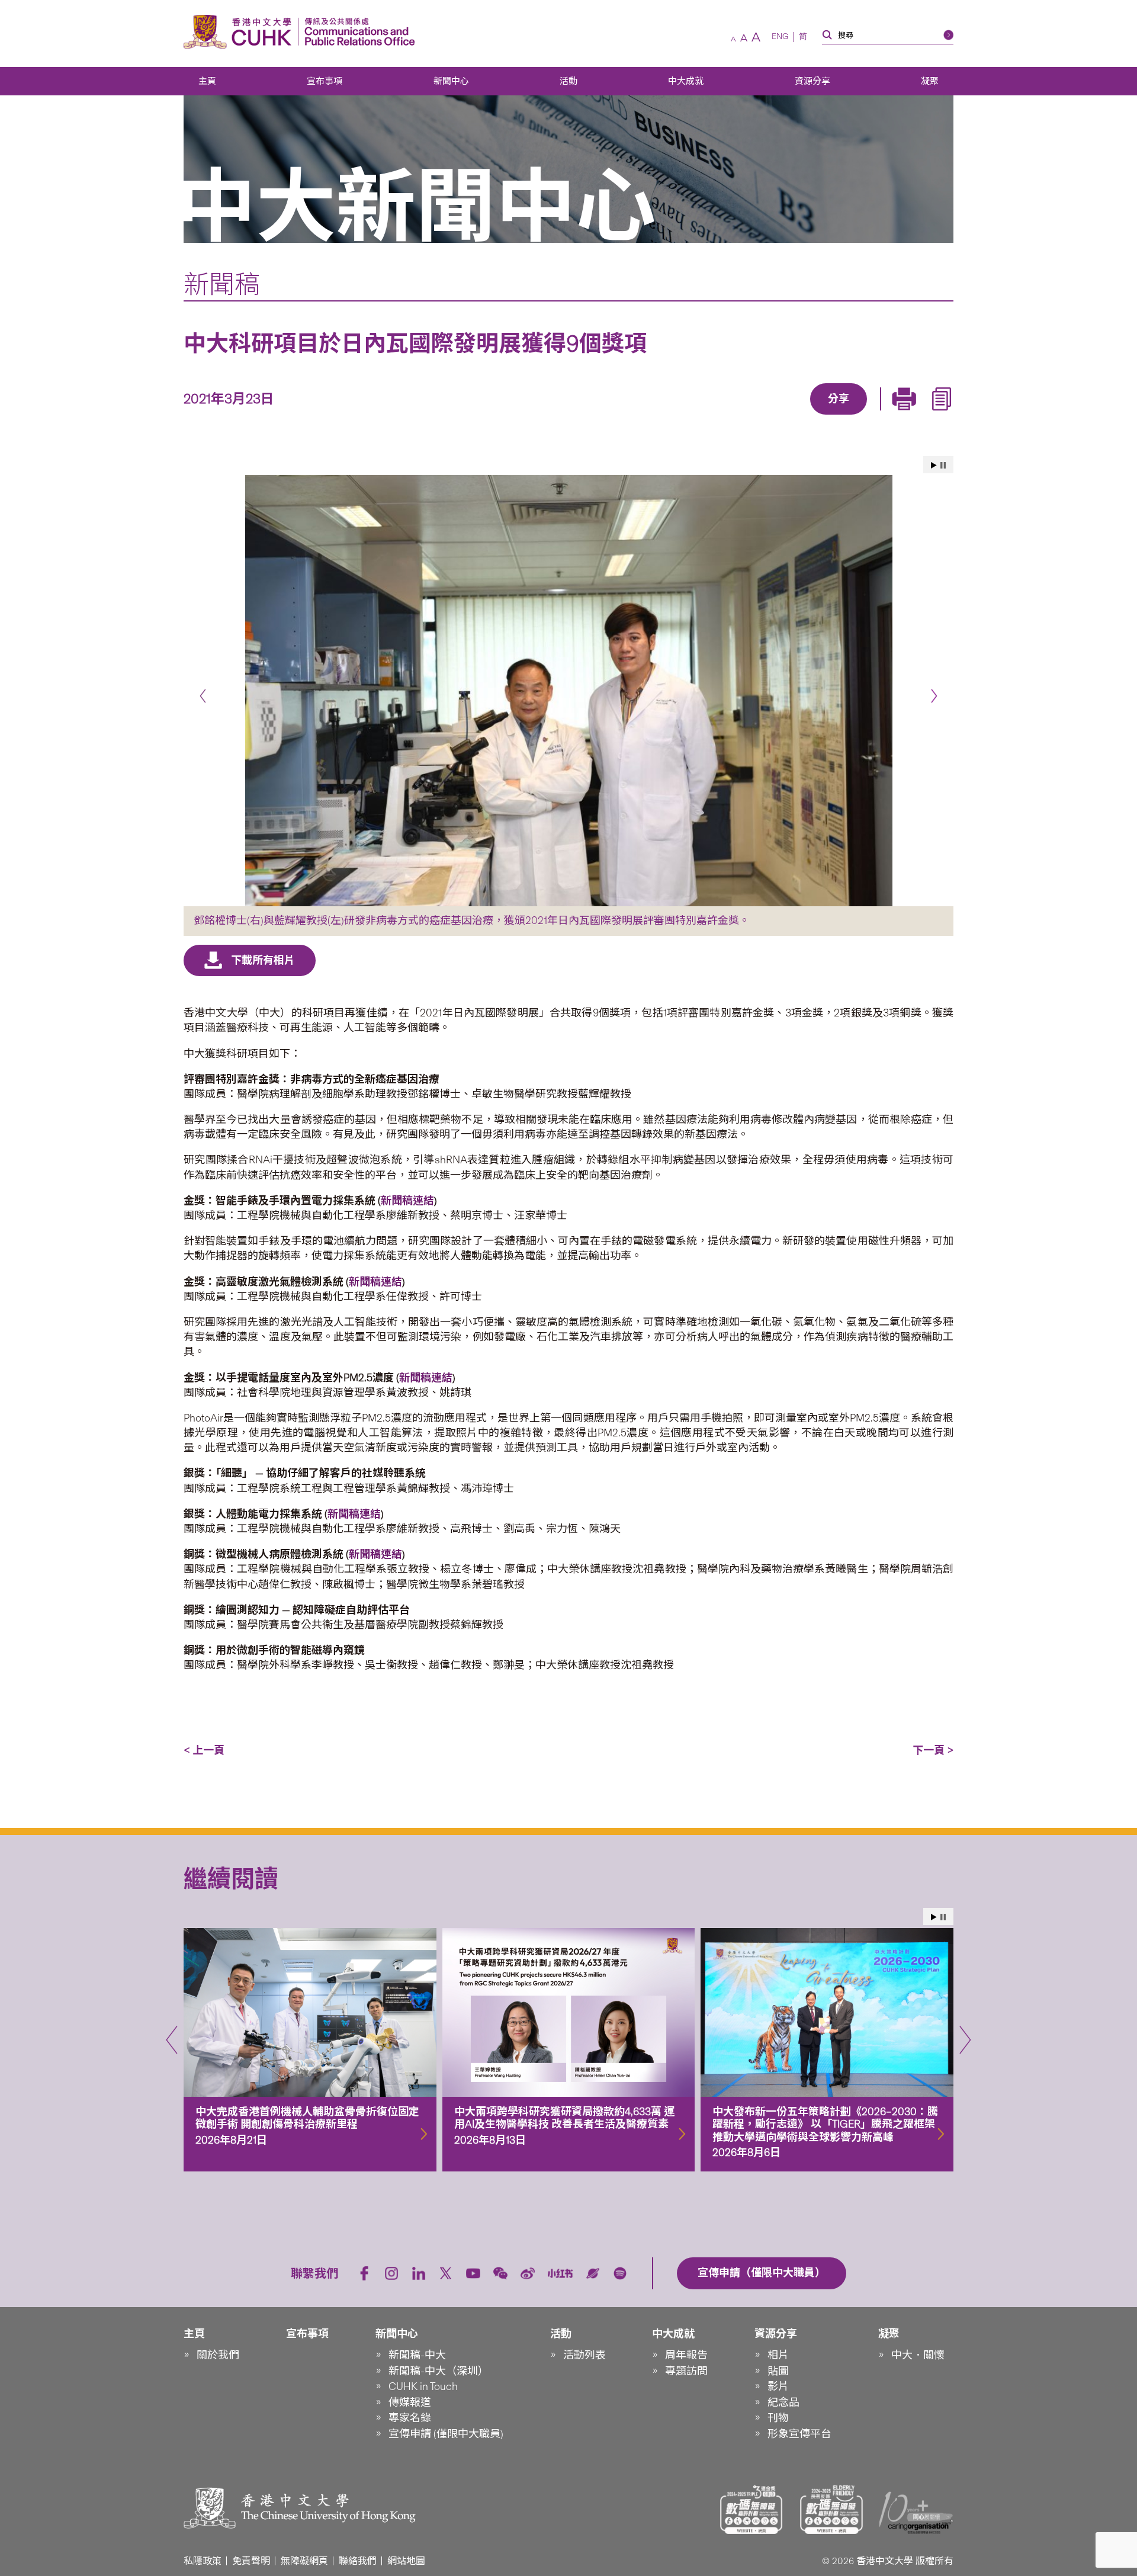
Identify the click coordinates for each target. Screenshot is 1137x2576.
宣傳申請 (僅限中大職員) (446, 2434)
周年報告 (686, 2355)
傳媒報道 (410, 2402)
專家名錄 (410, 2418)
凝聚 (930, 81)
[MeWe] (907, 416)
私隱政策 (203, 2561)
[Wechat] (500, 2273)
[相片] (568, 691)
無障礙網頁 (304, 2561)
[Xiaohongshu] (561, 2273)
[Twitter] (798, 416)
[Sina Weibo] (852, 416)
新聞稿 (222, 284)
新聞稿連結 (375, 1282)
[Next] (934, 696)
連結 (423, 1201)
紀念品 (783, 2402)
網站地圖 (406, 2561)
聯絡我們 (358, 2561)
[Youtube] (473, 2273)
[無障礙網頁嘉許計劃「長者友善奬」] (831, 2510)
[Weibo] (528, 2273)
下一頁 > (933, 1750)
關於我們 (218, 2355)
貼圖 (778, 2371)
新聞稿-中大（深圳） (439, 2371)
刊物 (778, 2418)
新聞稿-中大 (417, 2355)
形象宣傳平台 (799, 2434)
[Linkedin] (770, 416)
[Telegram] (825, 416)
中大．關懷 (918, 2355)
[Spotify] (620, 2273)
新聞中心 (451, 81)
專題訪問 (686, 2371)
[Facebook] (743, 416)
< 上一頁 (204, 1750)
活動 (568, 81)
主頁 (207, 81)
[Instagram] (391, 2273)
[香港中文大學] (240, 32)
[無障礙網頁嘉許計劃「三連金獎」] (751, 2510)
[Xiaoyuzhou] (593, 2273)
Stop (943, 465)
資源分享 (812, 81)
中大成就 (686, 81)
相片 (778, 2355)
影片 (778, 2386)
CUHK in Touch (423, 2386)
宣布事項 (325, 81)
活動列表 (584, 2355)
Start (934, 465)
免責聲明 (251, 2561)
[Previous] (203, 696)
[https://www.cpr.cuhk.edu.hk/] (357, 32)
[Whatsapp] (879, 416)
